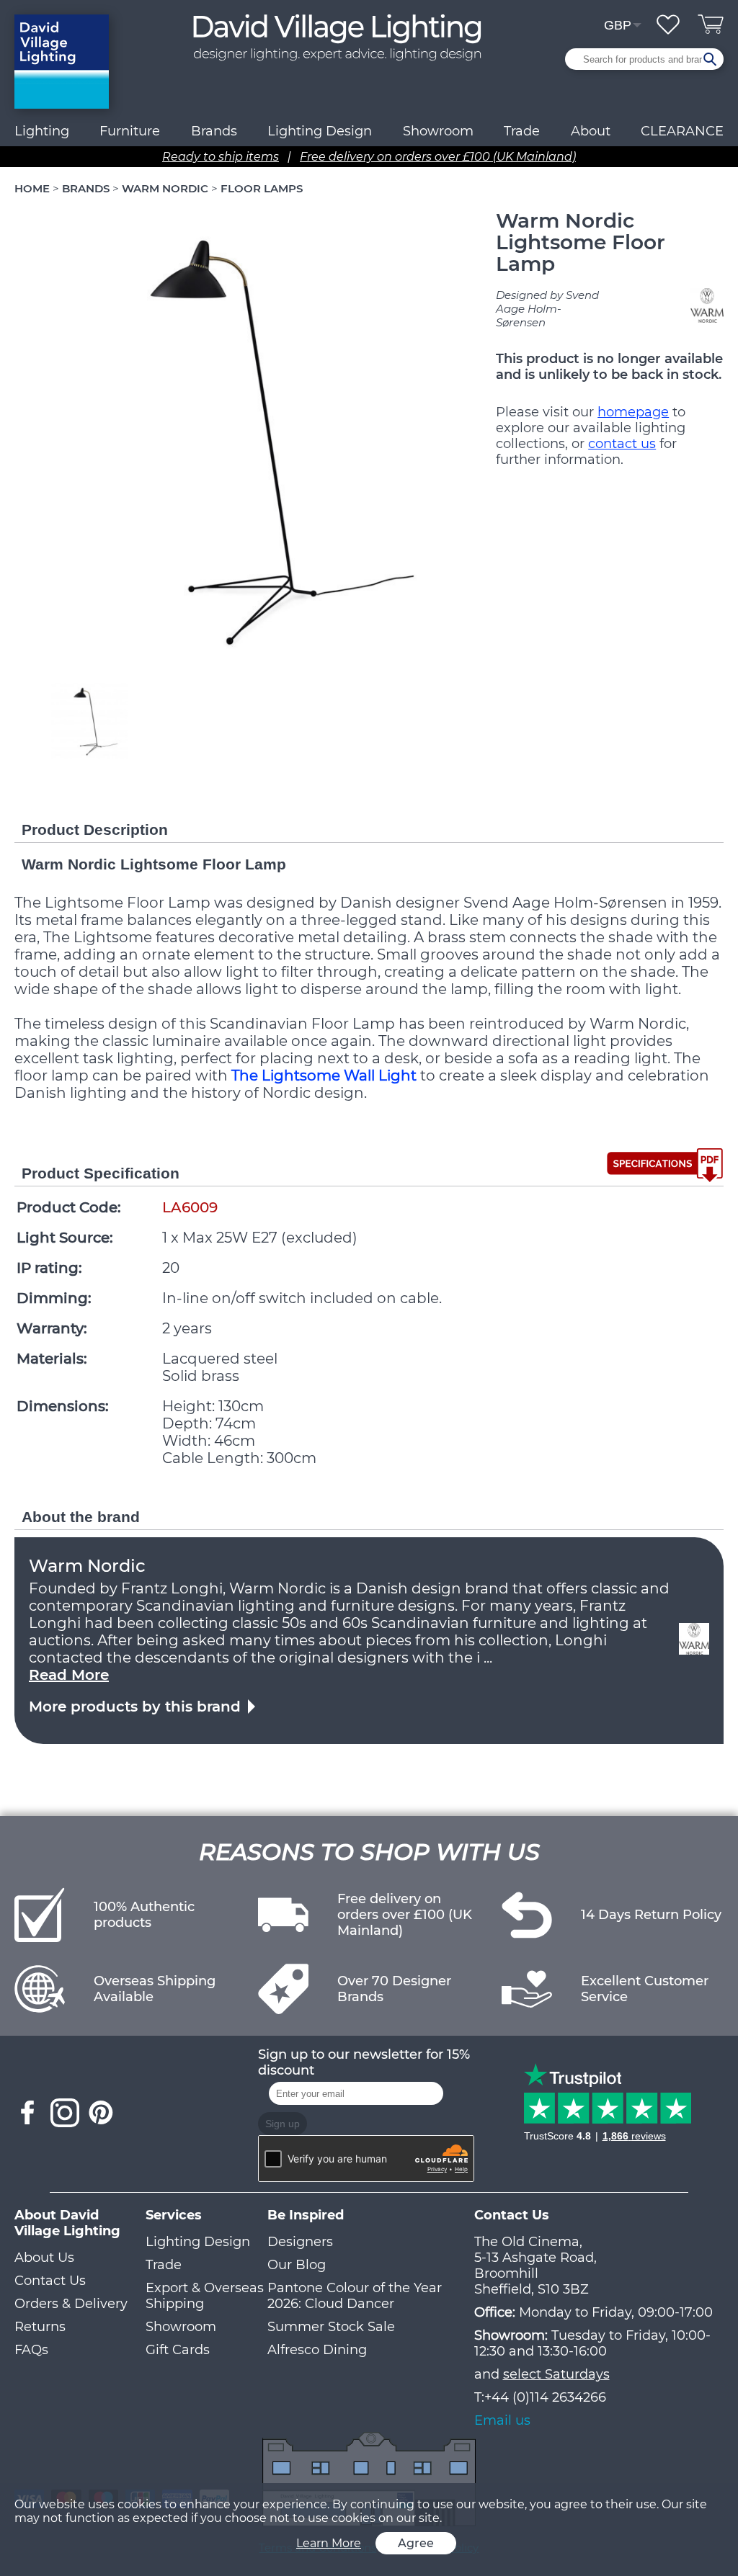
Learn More (329, 2543)
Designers (300, 2242)
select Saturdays (556, 2374)
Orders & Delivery (71, 2304)
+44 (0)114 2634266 (545, 2397)
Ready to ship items (221, 157)
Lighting (42, 131)
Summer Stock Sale (331, 2327)
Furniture (130, 131)
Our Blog (297, 2265)
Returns (40, 2327)
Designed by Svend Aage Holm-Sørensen (547, 309)
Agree (416, 2543)
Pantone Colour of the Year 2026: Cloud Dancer (355, 2296)
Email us (502, 2420)
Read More (69, 1675)
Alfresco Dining (317, 2350)
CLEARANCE (682, 131)
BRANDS (86, 188)
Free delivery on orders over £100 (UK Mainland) (438, 157)
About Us (44, 2258)
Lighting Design (198, 2242)
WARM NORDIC (166, 188)
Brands (214, 131)
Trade (164, 2265)
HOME (32, 188)
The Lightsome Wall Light (324, 1075)
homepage (633, 412)
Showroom (438, 131)
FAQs (31, 2350)
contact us (622, 444)
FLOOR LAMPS (262, 188)
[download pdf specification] (665, 1165)
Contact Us (50, 2281)
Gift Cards (178, 2350)
